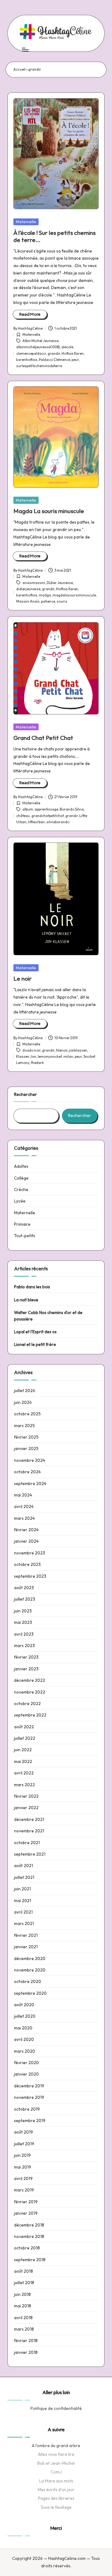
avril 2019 (23, 2178)
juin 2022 (23, 1750)
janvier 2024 (26, 1541)
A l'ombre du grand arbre (56, 2446)
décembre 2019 (29, 2086)
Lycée (20, 1201)
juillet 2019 (24, 2144)
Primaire (22, 1224)
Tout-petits (25, 1236)
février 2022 (26, 1796)
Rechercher (26, 1094)
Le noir (23, 978)
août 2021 (23, 1866)
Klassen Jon (26, 1057)
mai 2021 (23, 1901)
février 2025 (26, 1437)
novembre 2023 (30, 1553)
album (28, 809)
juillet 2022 (25, 1738)
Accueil (19, 69)
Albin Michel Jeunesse (40, 341)
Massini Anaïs (28, 601)
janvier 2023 (26, 1669)
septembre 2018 (30, 2260)
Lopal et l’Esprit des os (35, 1332)
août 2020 (24, 2005)
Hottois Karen (73, 354)
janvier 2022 (26, 1808)
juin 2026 (23, 1402)
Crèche (21, 1189)
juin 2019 (22, 2155)
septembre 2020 (30, 1993)
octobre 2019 (27, 2109)
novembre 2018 (29, 2236)
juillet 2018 (24, 2283)
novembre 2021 (29, 1831)
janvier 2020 (26, 2074)
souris (62, 601)
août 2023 (24, 1588)
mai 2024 (23, 1495)
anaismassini (34, 583)
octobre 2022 (27, 1703)
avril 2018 (23, 2318)
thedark (37, 1063)
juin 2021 (22, 1889)
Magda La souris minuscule (49, 511)
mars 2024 (24, 1518)
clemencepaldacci (31, 354)
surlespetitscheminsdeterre (39, 366)
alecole (67, 347)
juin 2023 (23, 1611)
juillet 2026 (25, 1391)
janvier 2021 (26, 1947)
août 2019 (23, 2132)
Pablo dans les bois (32, 1287)
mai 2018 (23, 2306)
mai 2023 (23, 1622)
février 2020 (26, 2063)
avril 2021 (23, 1912)
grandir (54, 354)
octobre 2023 (27, 1564)
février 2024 (26, 1530)
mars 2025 (24, 1426)
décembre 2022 (30, 1680)
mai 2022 (23, 1761)
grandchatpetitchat (48, 816)
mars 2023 (24, 1646)
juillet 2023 (25, 1599)
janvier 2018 (26, 2352)
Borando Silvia (72, 809)
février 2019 (26, 2202)
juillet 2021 (24, 1877)
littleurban (36, 822)
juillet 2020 (25, 2016)
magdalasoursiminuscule (74, 595)
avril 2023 (24, 1634)
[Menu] (25, 49)
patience (48, 601)
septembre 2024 (30, 1484)
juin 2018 (22, 2294)
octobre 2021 (27, 1843)
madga (45, 595)
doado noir (31, 1050)
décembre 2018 (29, 2225)
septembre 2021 (30, 1854)
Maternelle (26, 222)
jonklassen (78, 1050)
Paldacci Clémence (54, 360)
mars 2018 (24, 2329)
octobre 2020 (28, 1981)
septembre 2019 (30, 2121)
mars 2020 (25, 2051)
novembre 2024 (30, 1460)
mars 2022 (24, 1785)
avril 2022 (24, 1773)
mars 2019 (24, 2190)
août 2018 (23, 2271)
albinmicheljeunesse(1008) (38, 347)
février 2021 (26, 1935)
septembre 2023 (30, 1576)
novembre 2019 (29, 2097)
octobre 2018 (27, 2248)
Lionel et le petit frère (35, 1344)
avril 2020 (24, 2039)
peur (75, 360)
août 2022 (24, 1727)
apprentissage (46, 809)
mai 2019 (23, 2167)
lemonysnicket (50, 1057)
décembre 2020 (30, 1958)
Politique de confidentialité (56, 2408)
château (23, 816)
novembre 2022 (30, 1692)
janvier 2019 (26, 2213)
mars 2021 (24, 1923)
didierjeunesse (28, 589)
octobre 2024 (27, 1472)
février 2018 (26, 2341)
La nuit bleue (26, 1300)
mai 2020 (23, 2028)
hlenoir (62, 1050)
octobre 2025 (27, 1414)
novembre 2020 (30, 1970)
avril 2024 (24, 1506)
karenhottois (27, 360)
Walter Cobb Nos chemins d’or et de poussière (48, 1316)
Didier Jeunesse (60, 583)
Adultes (21, 1166)
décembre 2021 (29, 1819)
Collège (21, 1178)
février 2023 (26, 1657)
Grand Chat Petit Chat (43, 738)
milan (68, 1057)
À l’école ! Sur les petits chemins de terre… (54, 236)
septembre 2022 (30, 1715)
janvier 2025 (26, 1448)
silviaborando (58, 822)
